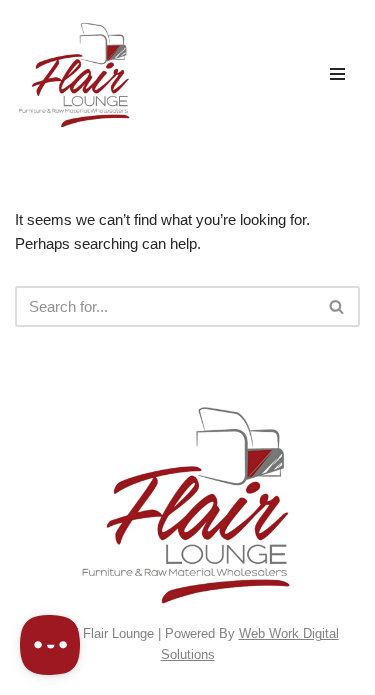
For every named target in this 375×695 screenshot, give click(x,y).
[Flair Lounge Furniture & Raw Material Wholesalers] (75, 74)
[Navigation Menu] (337, 74)
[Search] (337, 306)
